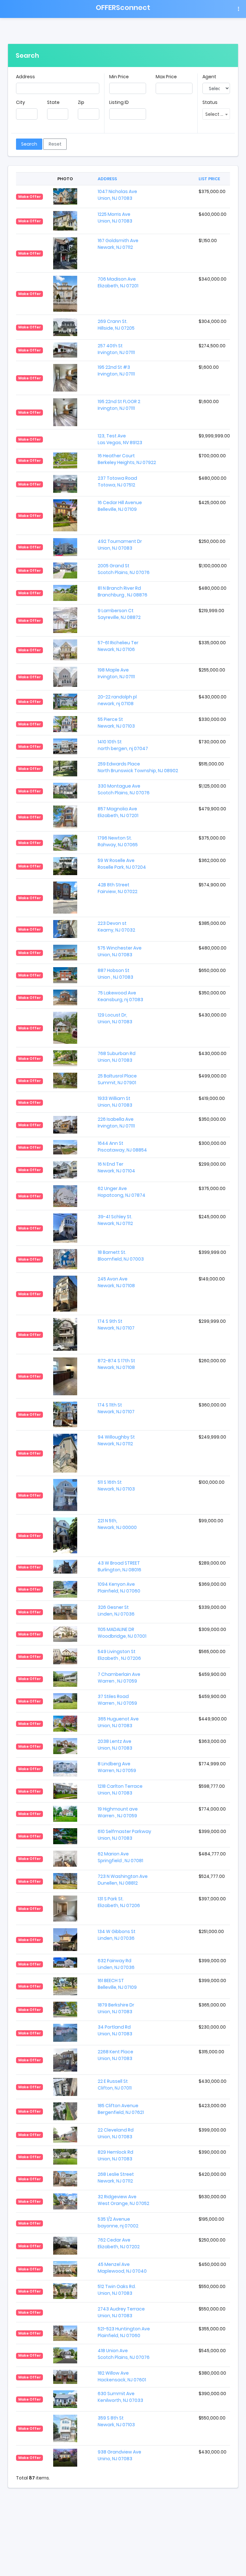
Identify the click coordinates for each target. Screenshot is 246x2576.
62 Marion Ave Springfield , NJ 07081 (120, 1857)
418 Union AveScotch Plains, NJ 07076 (124, 2354)
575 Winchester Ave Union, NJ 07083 (120, 951)
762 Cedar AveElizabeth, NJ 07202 (119, 2243)
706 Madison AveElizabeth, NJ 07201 (118, 282)
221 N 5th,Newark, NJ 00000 (117, 1524)
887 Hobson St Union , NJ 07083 (115, 974)
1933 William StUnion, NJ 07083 (115, 1102)
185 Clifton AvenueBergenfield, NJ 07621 (121, 2109)
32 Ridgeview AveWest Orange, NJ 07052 (123, 2200)
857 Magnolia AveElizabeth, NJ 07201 (118, 812)
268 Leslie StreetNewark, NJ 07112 (116, 2178)
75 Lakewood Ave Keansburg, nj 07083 (120, 996)
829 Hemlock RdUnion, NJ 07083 (115, 2155)
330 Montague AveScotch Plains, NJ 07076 (124, 789)
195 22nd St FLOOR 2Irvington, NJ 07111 (119, 405)
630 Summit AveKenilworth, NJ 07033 (120, 2397)
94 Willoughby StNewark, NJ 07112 (116, 1440)
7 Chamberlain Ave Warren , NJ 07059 (119, 1678)
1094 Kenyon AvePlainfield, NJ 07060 (119, 1588)
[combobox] (216, 114)
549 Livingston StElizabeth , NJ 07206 (119, 1655)
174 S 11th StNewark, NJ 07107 (116, 1408)
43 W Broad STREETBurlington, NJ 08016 (119, 1566)
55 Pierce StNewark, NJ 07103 (116, 723)
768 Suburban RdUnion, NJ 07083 (117, 1057)
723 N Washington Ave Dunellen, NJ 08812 (123, 1880)
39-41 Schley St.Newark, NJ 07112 (115, 1220)
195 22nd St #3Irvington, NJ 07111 (116, 371)
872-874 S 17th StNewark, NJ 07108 (116, 1364)
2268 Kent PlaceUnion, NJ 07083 (115, 2055)
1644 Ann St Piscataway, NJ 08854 (122, 1147)
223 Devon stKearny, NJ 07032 (116, 927)
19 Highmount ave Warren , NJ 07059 (118, 1812)
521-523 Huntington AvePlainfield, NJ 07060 (124, 2332)
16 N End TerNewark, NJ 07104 (116, 1167)
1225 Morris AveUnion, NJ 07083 (115, 218)
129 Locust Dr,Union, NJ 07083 (115, 1018)
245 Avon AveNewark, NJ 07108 (116, 1282)
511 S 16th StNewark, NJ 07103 (116, 1486)
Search (29, 144)
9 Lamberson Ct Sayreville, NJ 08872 (119, 614)
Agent (209, 77)
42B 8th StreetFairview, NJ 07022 (118, 888)
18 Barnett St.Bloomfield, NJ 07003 (121, 1256)
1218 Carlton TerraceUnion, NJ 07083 (120, 1790)
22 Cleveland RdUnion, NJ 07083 (116, 2133)
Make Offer (30, 197)
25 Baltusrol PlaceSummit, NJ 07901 (117, 1079)
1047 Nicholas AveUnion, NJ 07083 (117, 195)
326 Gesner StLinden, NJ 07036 (116, 1611)
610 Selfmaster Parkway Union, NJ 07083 (124, 1835)
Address (25, 77)
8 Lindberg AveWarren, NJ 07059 (117, 1767)
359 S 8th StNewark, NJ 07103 (116, 2421)
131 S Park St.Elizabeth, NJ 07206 (119, 1902)
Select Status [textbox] (217, 114)
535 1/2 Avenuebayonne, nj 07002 (118, 2222)
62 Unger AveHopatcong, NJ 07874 (122, 1192)
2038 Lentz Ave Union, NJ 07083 (115, 1745)
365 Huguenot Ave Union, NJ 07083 (118, 1722)
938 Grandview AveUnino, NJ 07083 (119, 2455)
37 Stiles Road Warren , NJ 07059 (117, 1700)
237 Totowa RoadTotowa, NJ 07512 (117, 481)
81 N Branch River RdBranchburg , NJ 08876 (123, 591)
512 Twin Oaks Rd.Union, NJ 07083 (117, 2290)
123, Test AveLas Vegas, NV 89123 (120, 439)
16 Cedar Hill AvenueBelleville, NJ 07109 (120, 506)
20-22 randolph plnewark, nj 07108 (117, 700)
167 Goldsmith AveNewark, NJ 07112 (118, 244)
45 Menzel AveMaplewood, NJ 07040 (122, 2268)
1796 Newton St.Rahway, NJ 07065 (118, 841)
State (53, 102)
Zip (81, 102)
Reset (55, 144)
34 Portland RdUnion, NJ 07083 (115, 2030)
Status (210, 102)
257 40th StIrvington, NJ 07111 (116, 349)
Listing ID (119, 102)
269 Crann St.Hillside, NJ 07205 (116, 325)
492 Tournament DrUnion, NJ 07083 (120, 545)
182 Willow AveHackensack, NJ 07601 (122, 2376)
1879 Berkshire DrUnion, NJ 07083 (116, 2008)
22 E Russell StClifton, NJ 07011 (115, 2085)
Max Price (166, 77)
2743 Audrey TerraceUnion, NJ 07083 (121, 2312)
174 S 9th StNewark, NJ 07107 (116, 1325)
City (20, 102)
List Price (209, 179)
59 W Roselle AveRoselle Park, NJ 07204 (122, 864)
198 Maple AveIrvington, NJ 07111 (116, 673)
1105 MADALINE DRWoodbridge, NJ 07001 (122, 1633)
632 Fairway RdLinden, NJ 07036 (116, 1964)
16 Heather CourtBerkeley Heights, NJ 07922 (127, 459)
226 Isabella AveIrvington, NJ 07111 (116, 1123)
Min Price (119, 77)
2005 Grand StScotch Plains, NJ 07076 (124, 569)
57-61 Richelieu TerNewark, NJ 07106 (118, 646)
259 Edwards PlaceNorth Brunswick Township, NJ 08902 (138, 767)
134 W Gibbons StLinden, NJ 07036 (117, 1935)
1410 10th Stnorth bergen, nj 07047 (123, 745)
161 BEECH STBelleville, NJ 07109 (117, 1984)
